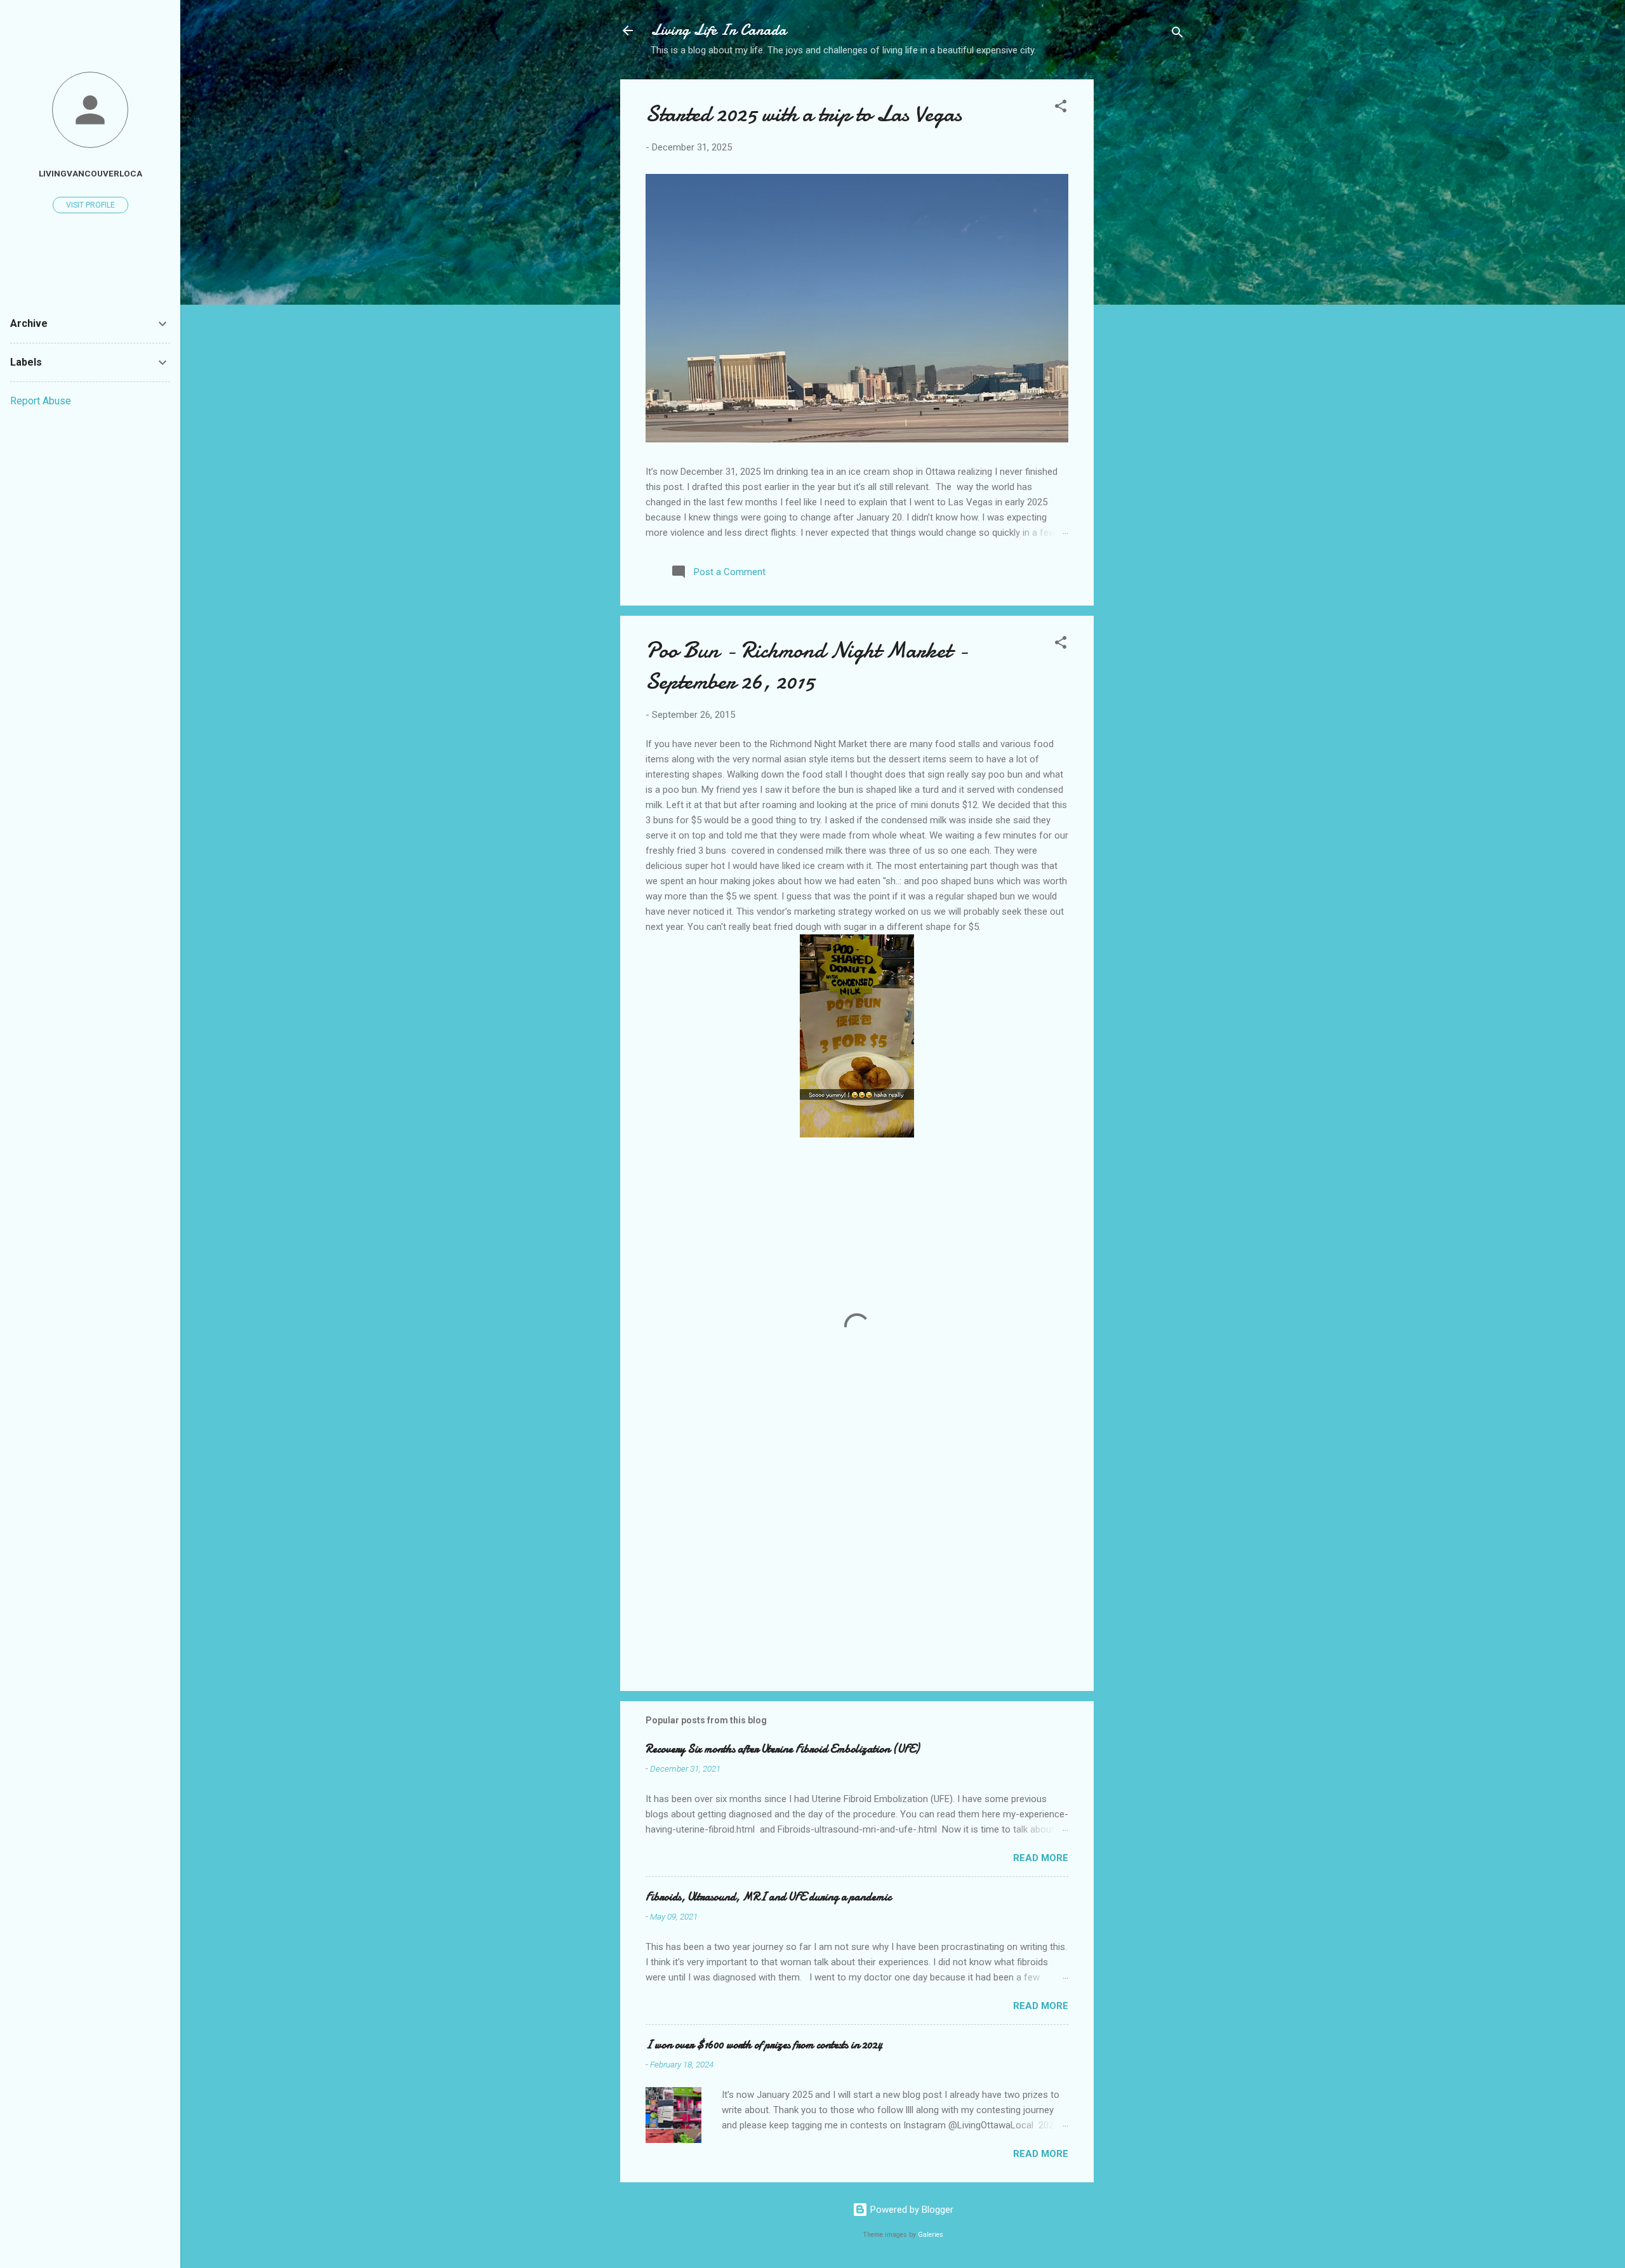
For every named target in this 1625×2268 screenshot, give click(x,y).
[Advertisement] (1144, 280)
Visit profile (90, 205)
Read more (1041, 1858)
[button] (1061, 108)
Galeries (931, 2235)
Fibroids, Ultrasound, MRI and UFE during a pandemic (768, 1897)
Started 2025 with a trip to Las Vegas (804, 114)
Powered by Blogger (911, 2210)
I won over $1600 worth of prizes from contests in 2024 (764, 2045)
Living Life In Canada (719, 30)
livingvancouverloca (90, 173)
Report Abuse (41, 401)
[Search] (1177, 35)
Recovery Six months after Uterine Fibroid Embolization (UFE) (782, 1749)
